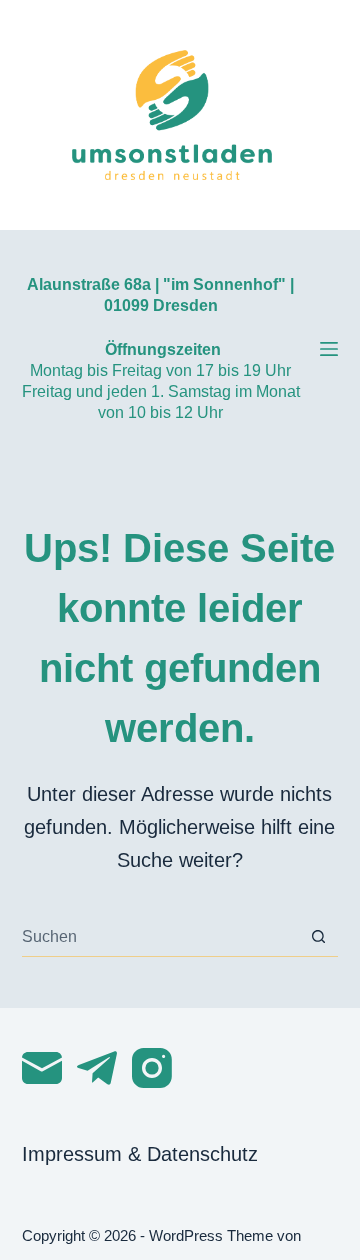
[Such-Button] (318, 936)
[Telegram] (97, 1068)
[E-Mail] (42, 1068)
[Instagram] (152, 1068)
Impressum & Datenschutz (140, 1154)
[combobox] (161, 937)
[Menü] (329, 349)
